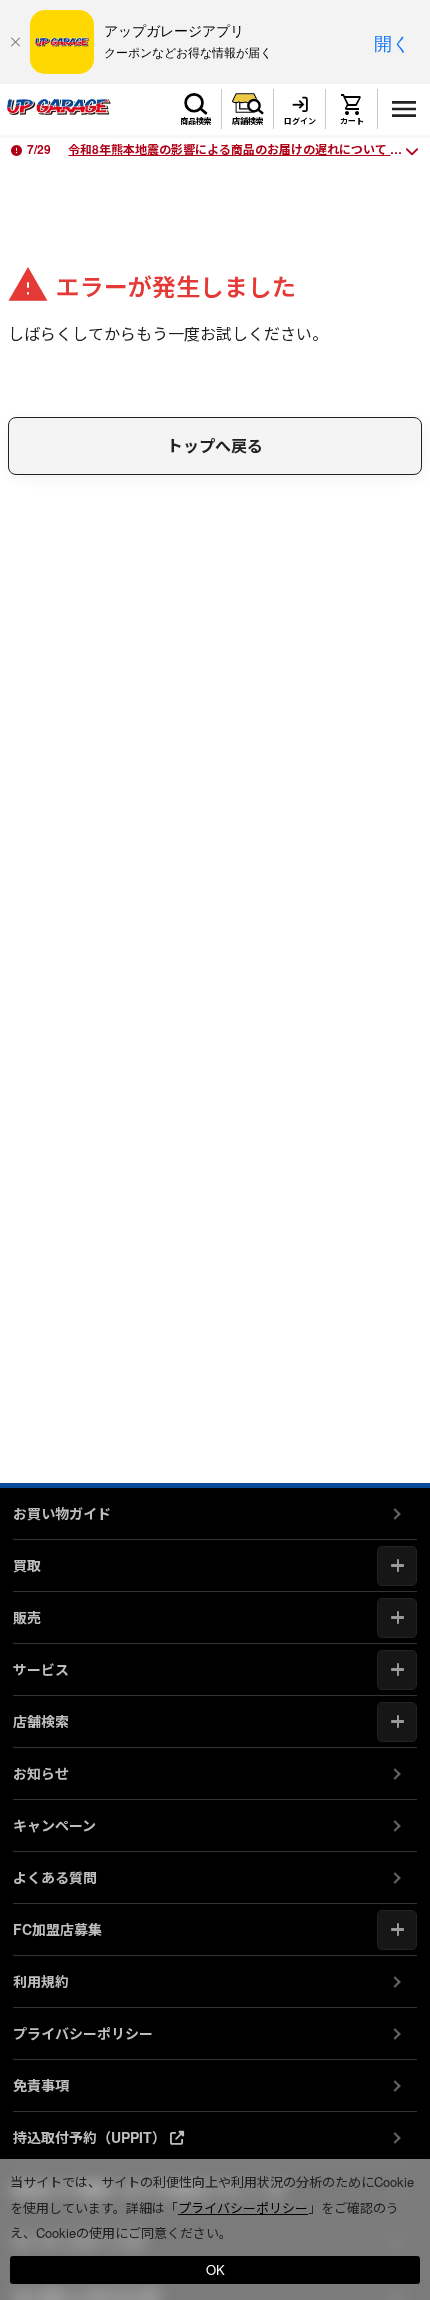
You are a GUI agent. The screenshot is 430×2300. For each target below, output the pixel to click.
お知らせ (41, 1773)
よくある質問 (55, 1877)
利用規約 (41, 1981)
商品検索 (196, 120)
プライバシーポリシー (83, 2033)
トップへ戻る (215, 445)
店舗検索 (248, 120)
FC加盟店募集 (57, 1929)
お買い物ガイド (62, 1513)
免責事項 (41, 2085)
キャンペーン (54, 1825)
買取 (27, 1565)
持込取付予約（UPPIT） (91, 2137)
